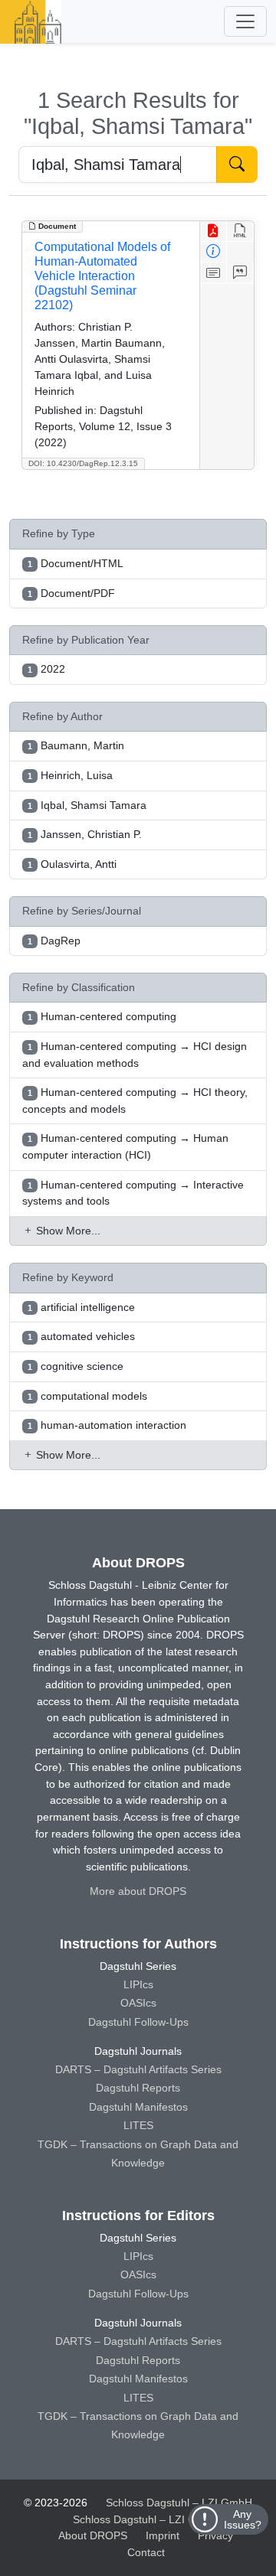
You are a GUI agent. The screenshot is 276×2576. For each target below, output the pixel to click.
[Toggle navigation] (245, 21)
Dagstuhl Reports (138, 2088)
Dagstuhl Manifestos (138, 2107)
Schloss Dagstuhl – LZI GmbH (179, 2503)
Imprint (163, 2535)
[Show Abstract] (214, 273)
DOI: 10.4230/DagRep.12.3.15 (83, 463)
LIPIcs (138, 1984)
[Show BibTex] (240, 273)
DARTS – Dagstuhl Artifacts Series (138, 2069)
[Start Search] (237, 165)
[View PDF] (214, 232)
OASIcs (138, 2003)
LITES (138, 2125)
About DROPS (93, 2535)
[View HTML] (240, 232)
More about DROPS (138, 1891)
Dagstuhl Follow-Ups (138, 2022)
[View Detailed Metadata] (214, 252)
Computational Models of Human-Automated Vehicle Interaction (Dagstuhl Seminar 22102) (102, 276)
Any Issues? (243, 2519)
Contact (146, 2552)
